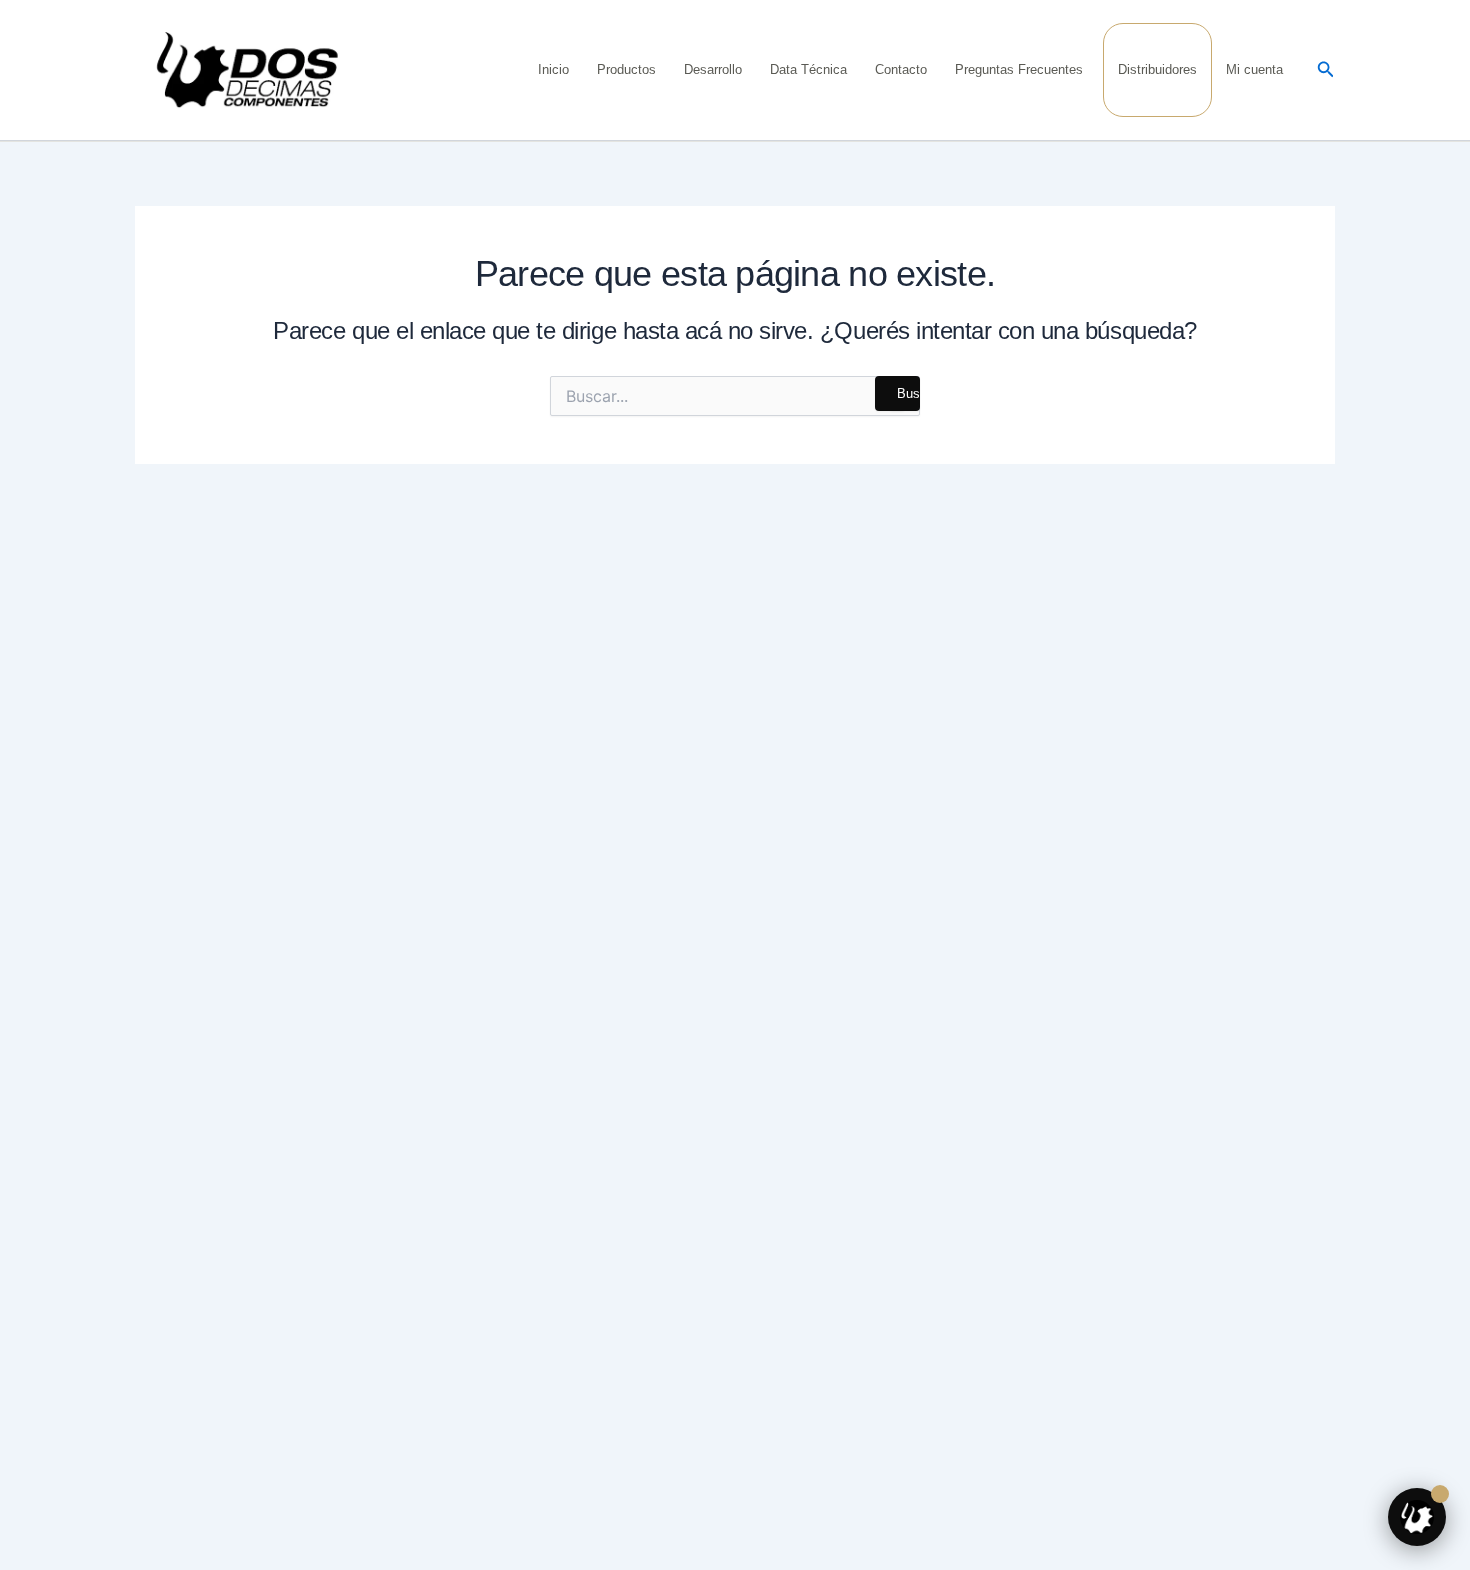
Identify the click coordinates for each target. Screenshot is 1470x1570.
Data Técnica (808, 69)
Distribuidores (1157, 69)
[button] (1326, 70)
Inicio (553, 69)
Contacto (901, 69)
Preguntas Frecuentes (1019, 69)
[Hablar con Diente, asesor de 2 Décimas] (1417, 1517)
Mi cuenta (1254, 69)
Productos (626, 69)
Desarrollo (713, 69)
